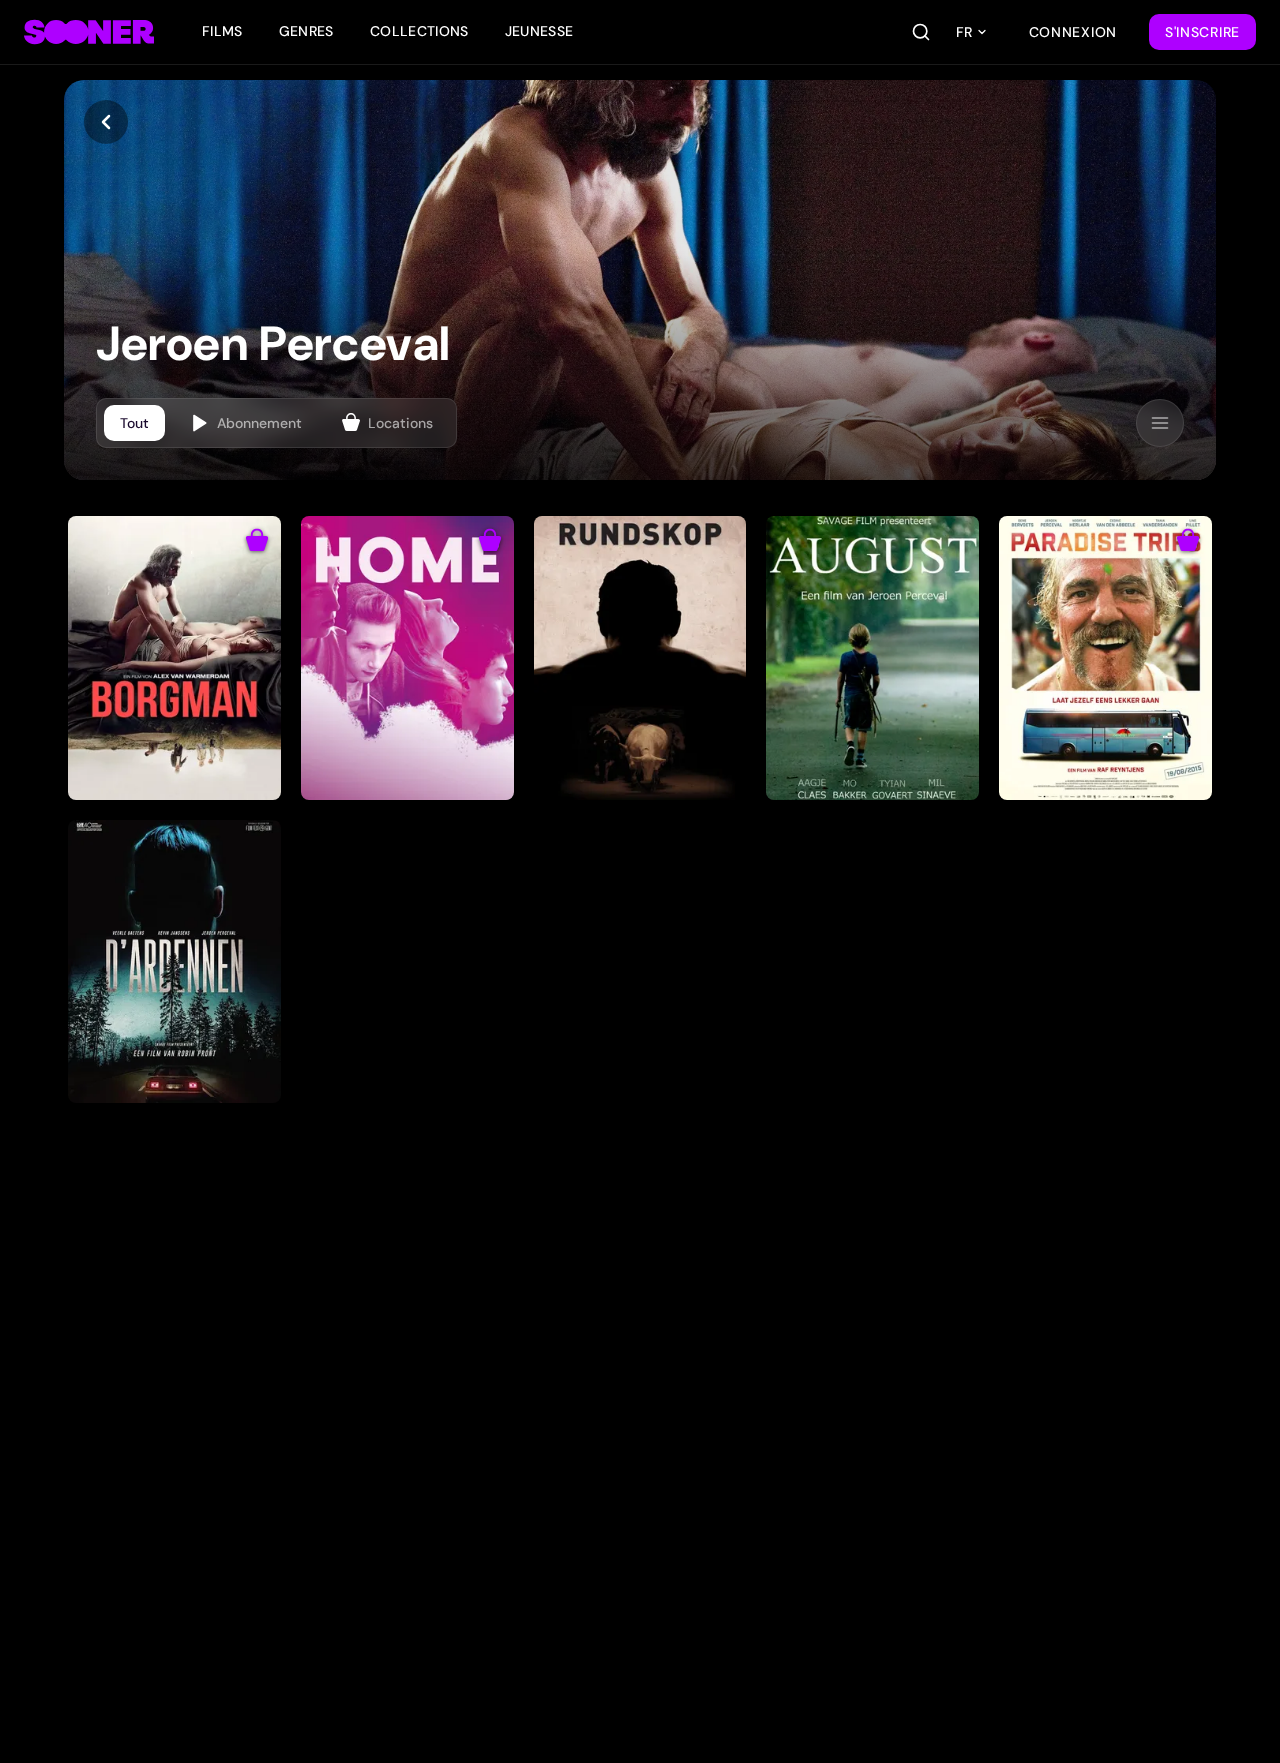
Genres (306, 31)
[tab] (134, 423)
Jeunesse (539, 31)
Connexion (1073, 32)
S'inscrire (1202, 32)
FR (964, 32)
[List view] (1160, 423)
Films (222, 31)
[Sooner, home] (89, 32)
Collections (419, 31)
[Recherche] (921, 32)
